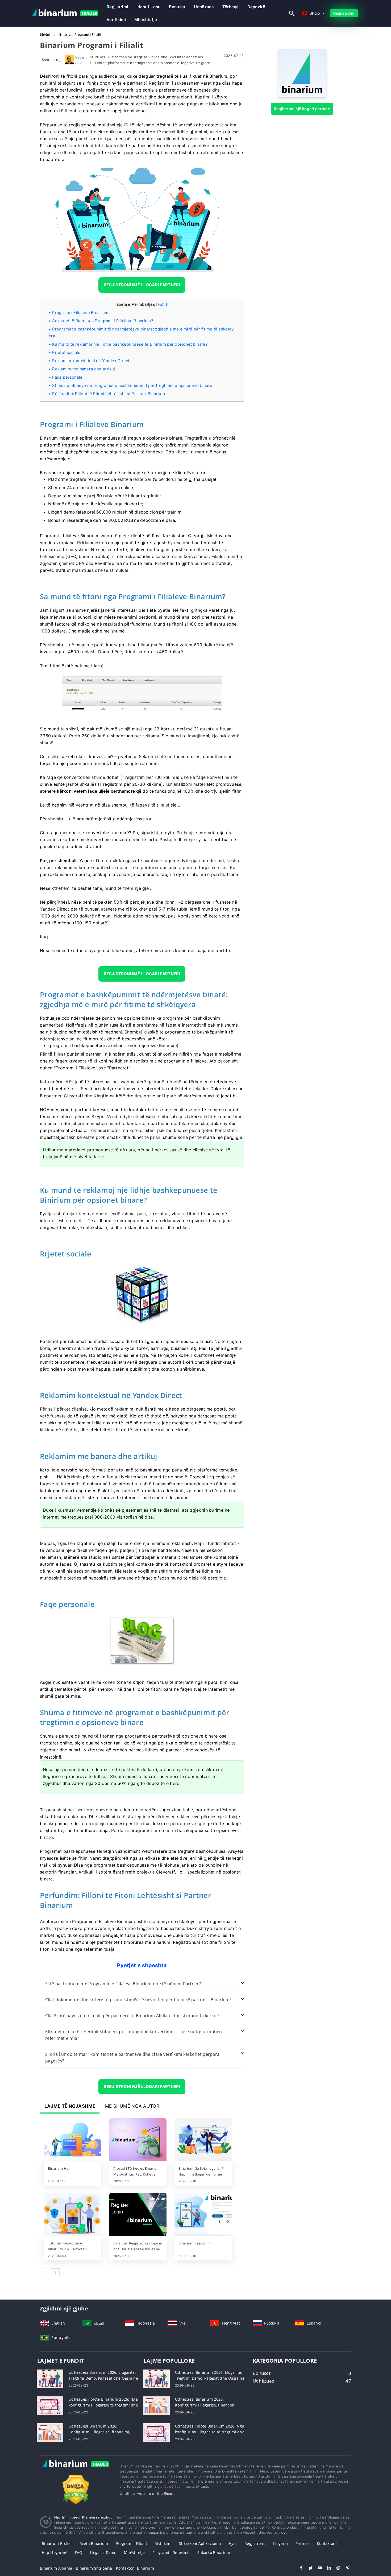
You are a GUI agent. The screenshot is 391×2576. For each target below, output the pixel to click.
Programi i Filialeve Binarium (80, 313)
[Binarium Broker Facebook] (299, 2569)
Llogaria (280, 2543)
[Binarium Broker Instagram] (336, 2569)
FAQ (79, 2552)
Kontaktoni (327, 2543)
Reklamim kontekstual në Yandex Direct (91, 361)
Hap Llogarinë (55, 2552)
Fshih (163, 304)
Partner (302, 2543)
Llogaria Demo (103, 2552)
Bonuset (177, 7)
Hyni (233, 2543)
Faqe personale (67, 377)
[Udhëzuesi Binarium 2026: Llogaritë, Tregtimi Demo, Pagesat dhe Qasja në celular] (50, 2378)
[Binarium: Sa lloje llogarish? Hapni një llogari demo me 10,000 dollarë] (203, 2140)
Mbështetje (146, 20)
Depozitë (256, 7)
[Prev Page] (44, 2272)
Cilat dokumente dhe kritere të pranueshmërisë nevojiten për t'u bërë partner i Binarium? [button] (138, 2000)
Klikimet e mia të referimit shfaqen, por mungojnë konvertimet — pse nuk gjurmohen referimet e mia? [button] (134, 2035)
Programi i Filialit (131, 2543)
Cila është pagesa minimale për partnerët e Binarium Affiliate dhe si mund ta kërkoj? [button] (132, 2016)
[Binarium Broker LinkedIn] (326, 2569)
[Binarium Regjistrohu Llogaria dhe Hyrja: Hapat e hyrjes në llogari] (138, 2215)
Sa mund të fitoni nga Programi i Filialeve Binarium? (103, 321)
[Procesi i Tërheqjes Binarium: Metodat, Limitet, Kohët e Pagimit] (138, 2140)
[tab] (142, 1984)
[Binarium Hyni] (73, 2140)
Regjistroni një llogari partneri (302, 109)
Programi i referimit (171, 2552)
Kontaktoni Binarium (135, 2568)
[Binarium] (302, 96)
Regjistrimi (117, 7)
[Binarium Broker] (76, 2469)
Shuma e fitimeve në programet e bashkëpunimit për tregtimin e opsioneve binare (132, 385)
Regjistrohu (344, 13)
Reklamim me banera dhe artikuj (84, 369)
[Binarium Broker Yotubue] (317, 2569)
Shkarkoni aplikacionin (200, 2543)
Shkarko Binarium (214, 2552)
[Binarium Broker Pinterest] (345, 2569)
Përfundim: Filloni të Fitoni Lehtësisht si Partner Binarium (109, 394)
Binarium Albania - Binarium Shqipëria (76, 2568)
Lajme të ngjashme (70, 2106)
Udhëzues (204, 7)
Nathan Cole (81, 60)
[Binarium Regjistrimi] (203, 2215)
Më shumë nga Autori (133, 2106)
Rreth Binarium (94, 2543)
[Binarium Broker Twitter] (308, 2569)
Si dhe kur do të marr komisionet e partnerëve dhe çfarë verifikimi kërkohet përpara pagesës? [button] (132, 2058)
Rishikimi (163, 2543)
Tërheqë (231, 7)
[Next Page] (55, 2272)
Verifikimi (116, 20)
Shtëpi (45, 34)
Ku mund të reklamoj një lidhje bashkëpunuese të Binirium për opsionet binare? (130, 344)
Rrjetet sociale (66, 352)
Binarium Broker (57, 2543)
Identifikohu (148, 7)
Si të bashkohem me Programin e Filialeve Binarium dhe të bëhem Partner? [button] (123, 1984)
